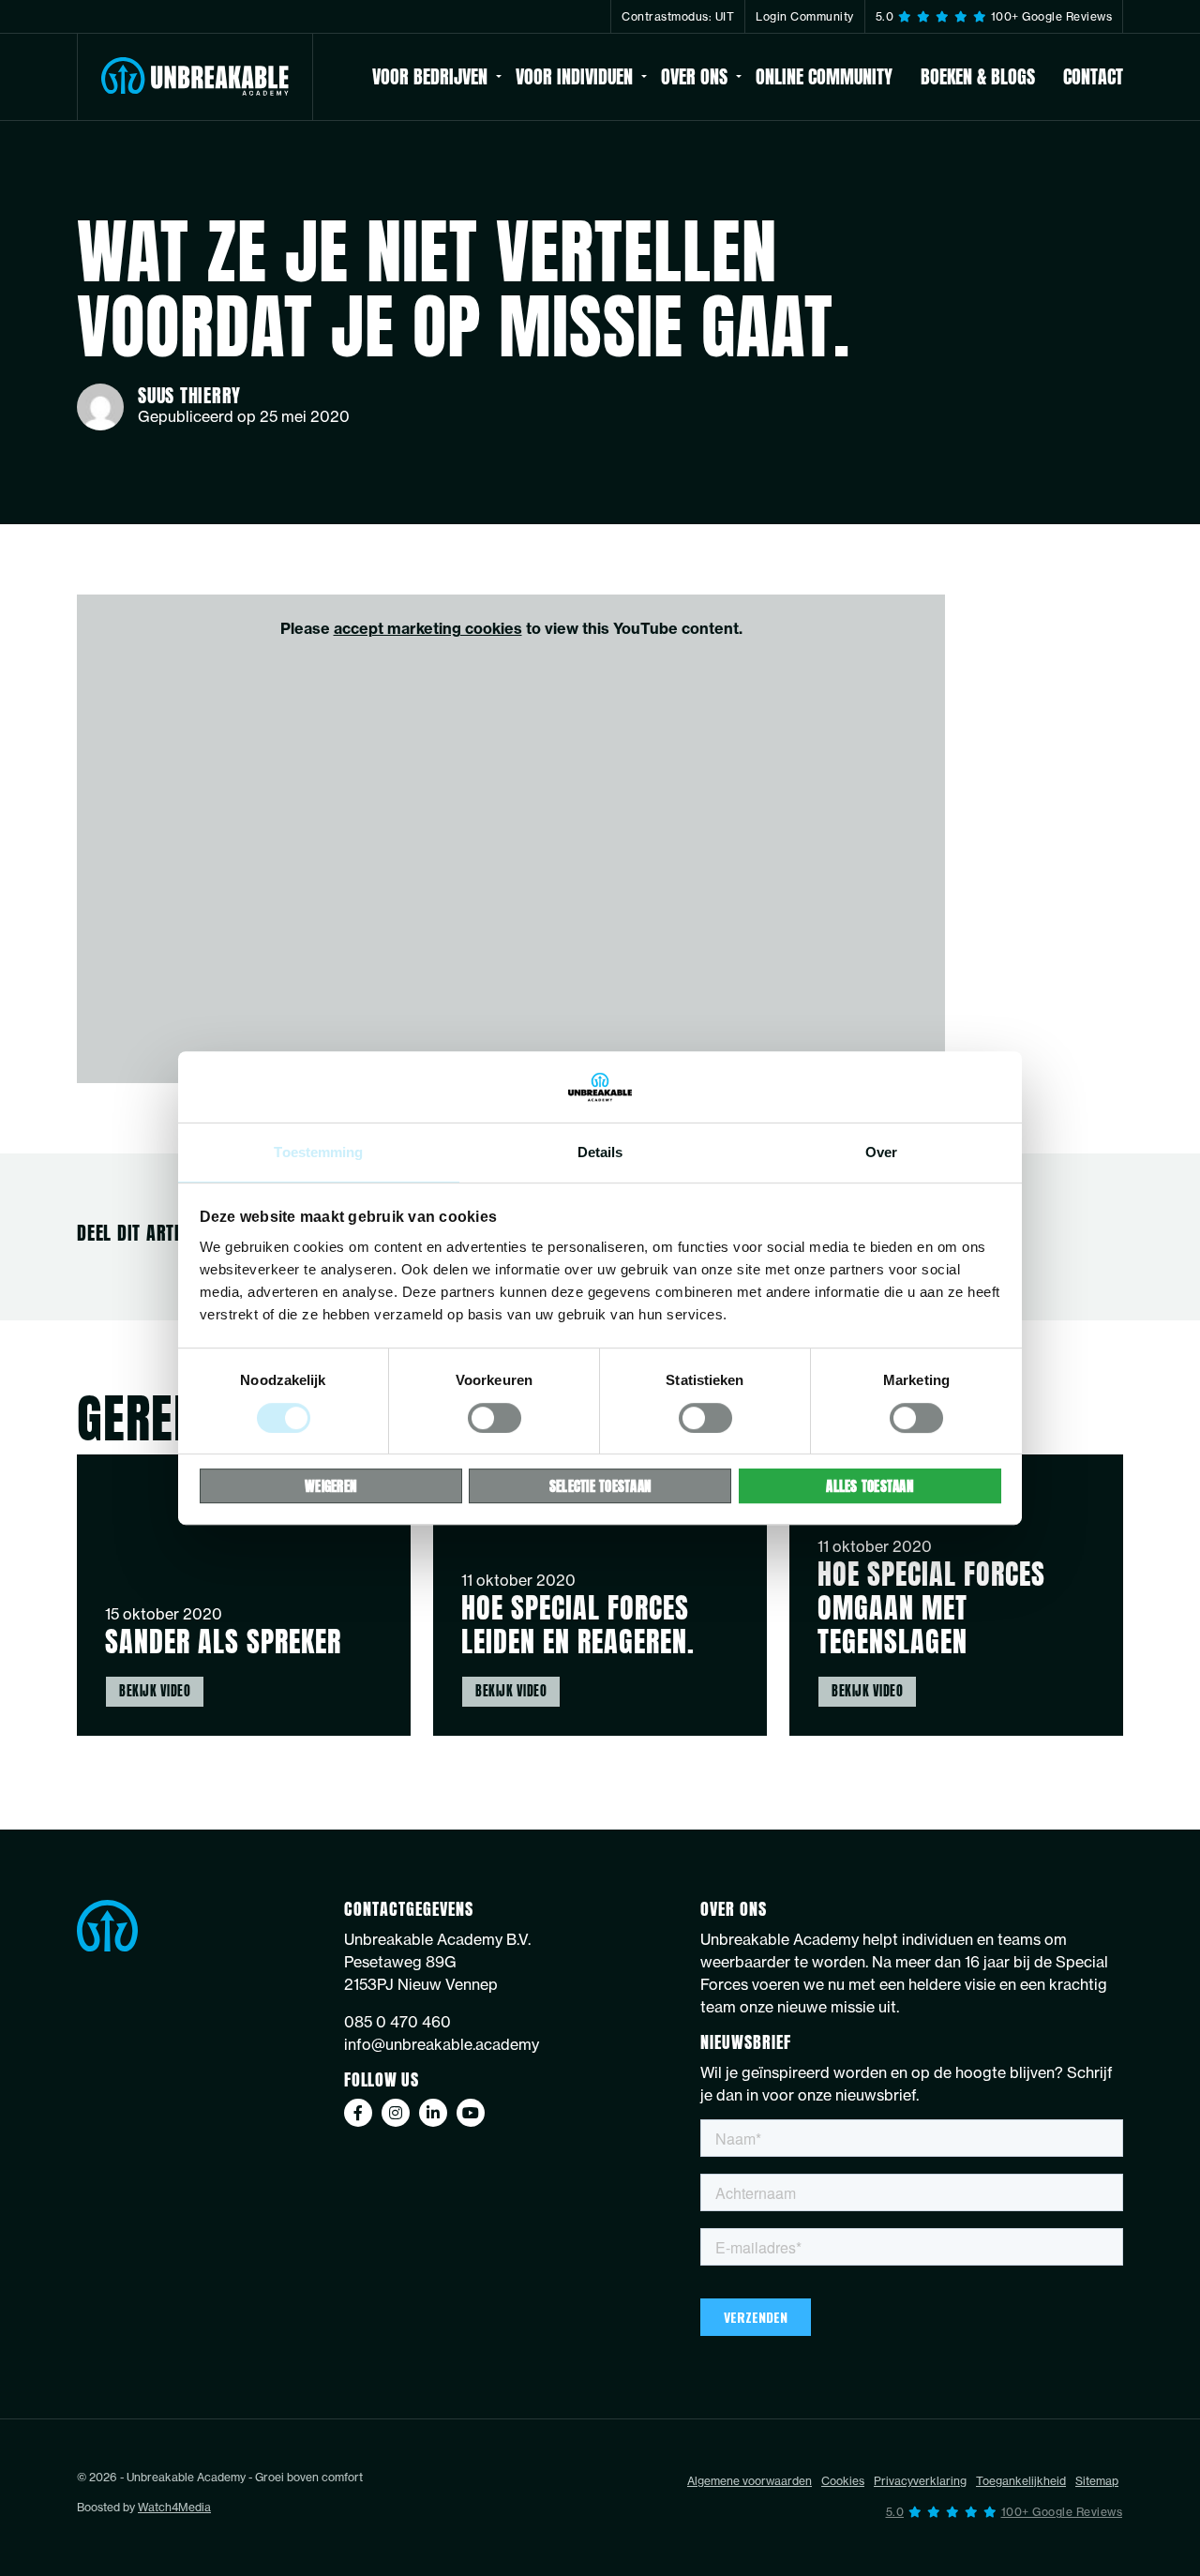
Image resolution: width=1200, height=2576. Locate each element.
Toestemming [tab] (318, 1153)
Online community (824, 76)
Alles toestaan (870, 1486)
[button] (1005, 2541)
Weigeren (330, 1486)
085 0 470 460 (397, 2050)
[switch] (495, 1418)
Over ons (694, 76)
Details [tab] (600, 1153)
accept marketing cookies (428, 628)
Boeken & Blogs (978, 76)
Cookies (843, 2509)
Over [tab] (881, 1153)
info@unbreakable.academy (442, 2072)
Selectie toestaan (600, 1486)
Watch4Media (174, 2535)
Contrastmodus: (678, 16)
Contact (1093, 76)
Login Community (805, 16)
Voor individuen (574, 76)
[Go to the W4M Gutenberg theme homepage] (195, 77)
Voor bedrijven (430, 76)
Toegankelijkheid (1021, 2509)
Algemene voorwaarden (750, 2509)
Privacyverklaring (920, 2509)
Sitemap (1097, 2509)
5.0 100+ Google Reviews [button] (994, 16)
